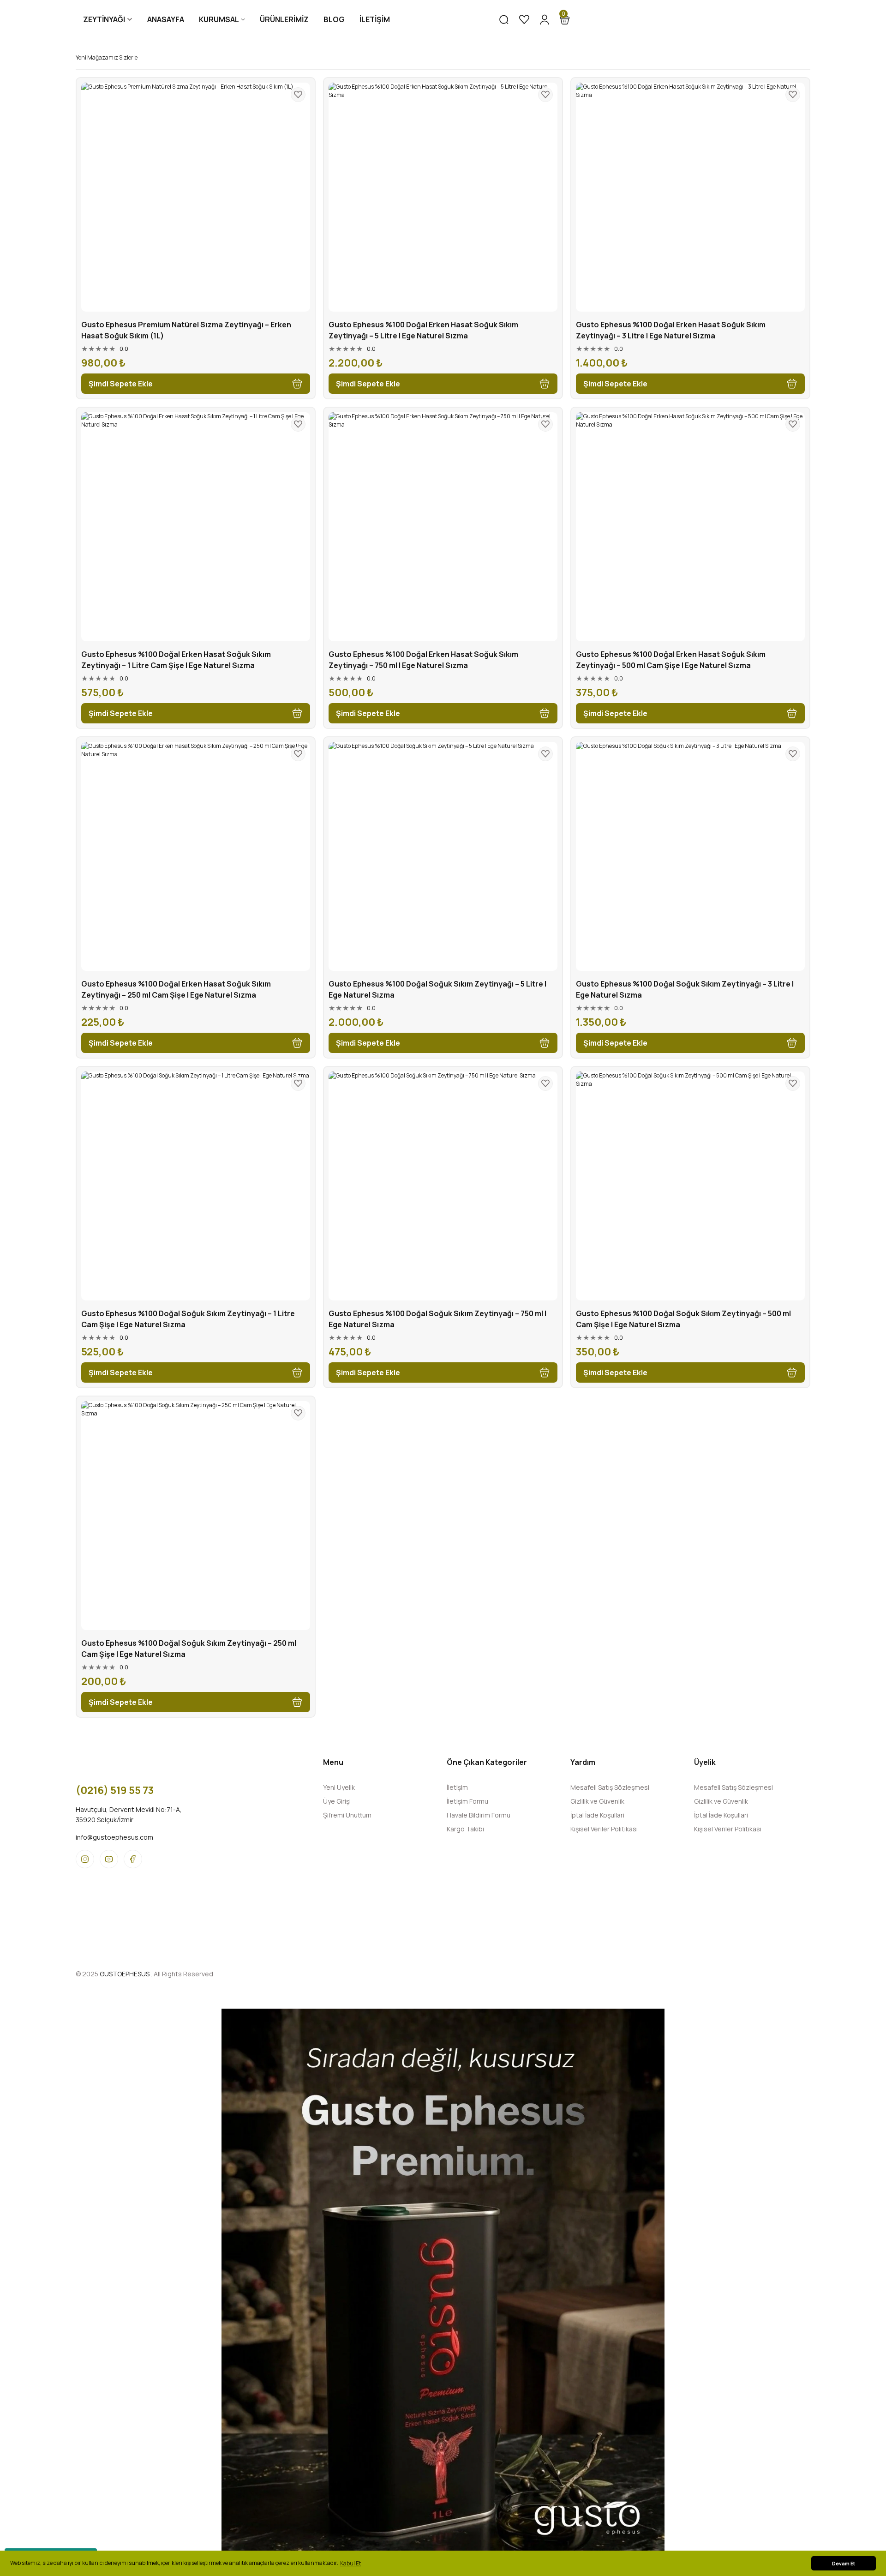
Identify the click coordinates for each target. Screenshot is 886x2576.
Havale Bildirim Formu (479, 1815)
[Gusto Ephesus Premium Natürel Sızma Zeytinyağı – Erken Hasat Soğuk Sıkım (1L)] (196, 197)
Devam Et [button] (844, 2563)
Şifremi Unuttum (347, 1815)
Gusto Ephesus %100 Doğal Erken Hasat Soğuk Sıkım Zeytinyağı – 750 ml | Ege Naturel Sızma (423, 660)
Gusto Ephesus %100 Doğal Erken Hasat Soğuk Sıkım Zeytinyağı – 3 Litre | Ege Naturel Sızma (671, 330)
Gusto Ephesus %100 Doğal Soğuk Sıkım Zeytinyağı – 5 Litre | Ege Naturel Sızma (437, 989)
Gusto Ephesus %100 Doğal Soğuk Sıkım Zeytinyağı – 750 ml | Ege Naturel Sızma (437, 1319)
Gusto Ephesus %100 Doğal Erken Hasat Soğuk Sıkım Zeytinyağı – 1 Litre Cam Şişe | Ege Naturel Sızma (176, 660)
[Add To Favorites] (298, 95)
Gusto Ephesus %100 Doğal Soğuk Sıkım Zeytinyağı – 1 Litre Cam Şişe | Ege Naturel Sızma (188, 1319)
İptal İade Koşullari (597, 1815)
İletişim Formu (467, 1801)
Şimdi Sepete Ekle (121, 384)
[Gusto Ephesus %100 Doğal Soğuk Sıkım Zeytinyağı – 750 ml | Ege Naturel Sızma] (443, 1186)
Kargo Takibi (465, 1829)
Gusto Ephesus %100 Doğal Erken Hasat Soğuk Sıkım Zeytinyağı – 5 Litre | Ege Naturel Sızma (423, 330)
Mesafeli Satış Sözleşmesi (610, 1787)
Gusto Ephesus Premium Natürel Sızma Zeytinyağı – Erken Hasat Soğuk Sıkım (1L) (186, 330)
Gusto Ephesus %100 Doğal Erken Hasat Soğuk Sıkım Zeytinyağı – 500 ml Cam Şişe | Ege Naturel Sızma (671, 660)
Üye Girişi (337, 1801)
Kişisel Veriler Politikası (604, 1829)
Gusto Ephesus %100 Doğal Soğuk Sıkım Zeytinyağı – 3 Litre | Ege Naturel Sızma (685, 989)
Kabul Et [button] (350, 2563)
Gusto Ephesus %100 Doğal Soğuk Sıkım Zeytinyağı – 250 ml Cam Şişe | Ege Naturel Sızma (189, 1649)
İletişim (457, 1787)
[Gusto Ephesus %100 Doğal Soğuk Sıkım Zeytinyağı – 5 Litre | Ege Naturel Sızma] (443, 856)
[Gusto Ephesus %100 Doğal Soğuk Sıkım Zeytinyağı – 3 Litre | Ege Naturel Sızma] (690, 856)
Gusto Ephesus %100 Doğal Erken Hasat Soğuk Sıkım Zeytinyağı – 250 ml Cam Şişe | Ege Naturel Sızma (176, 989)
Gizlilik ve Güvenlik (597, 1801)
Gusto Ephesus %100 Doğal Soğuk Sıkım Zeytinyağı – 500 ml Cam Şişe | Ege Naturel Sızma (683, 1319)
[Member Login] (545, 19)
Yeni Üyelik (339, 1787)
